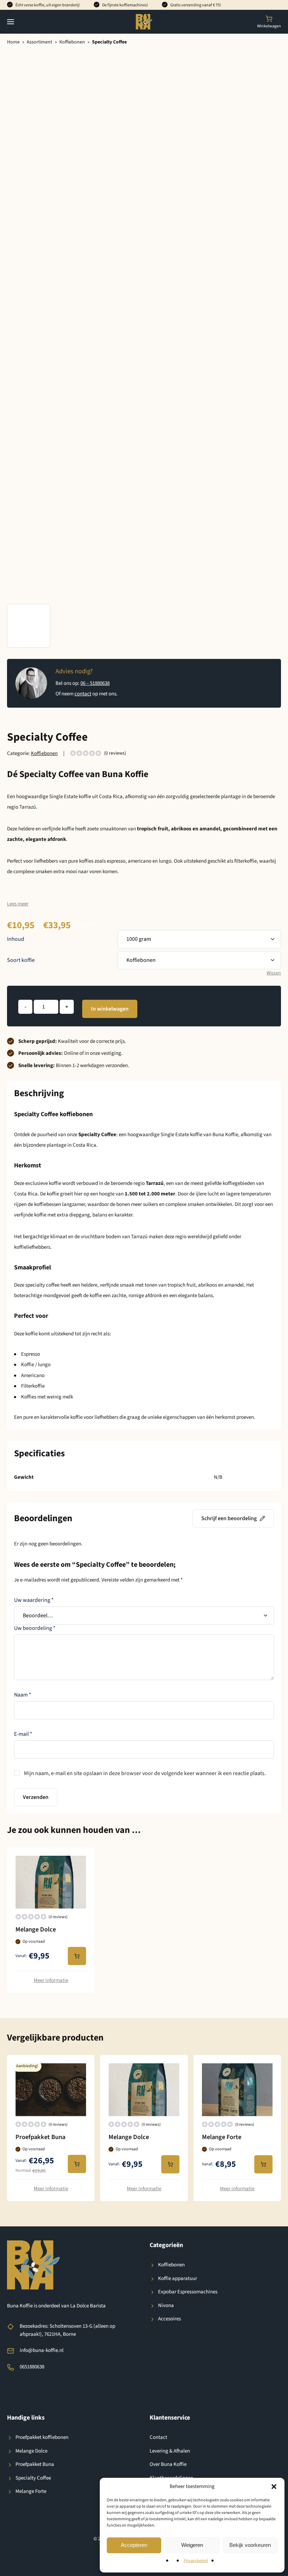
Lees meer (18, 904)
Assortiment (40, 42)
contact (83, 694)
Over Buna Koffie (168, 2464)
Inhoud (16, 939)
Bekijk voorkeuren (250, 2545)
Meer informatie (51, 1980)
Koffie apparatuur (178, 2278)
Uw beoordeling (35, 1628)
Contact (158, 2437)
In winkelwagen (110, 1009)
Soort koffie (21, 960)
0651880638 (32, 2367)
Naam (23, 1695)
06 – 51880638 (95, 683)
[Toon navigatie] (11, 22)
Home (13, 42)
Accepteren (134, 2545)
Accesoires (169, 2319)
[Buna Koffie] (144, 22)
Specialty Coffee (33, 2478)
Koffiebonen (72, 42)
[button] (274, 2487)
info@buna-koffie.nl (42, 2350)
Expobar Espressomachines (188, 2292)
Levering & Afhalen (170, 2451)
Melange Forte (31, 2491)
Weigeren (192, 2545)
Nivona (166, 2305)
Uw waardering (34, 1600)
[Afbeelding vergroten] (29, 626)
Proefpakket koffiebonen (42, 2437)
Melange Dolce (31, 2451)
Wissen (274, 973)
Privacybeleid (196, 2561)
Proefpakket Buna (35, 2464)
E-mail (23, 1734)
